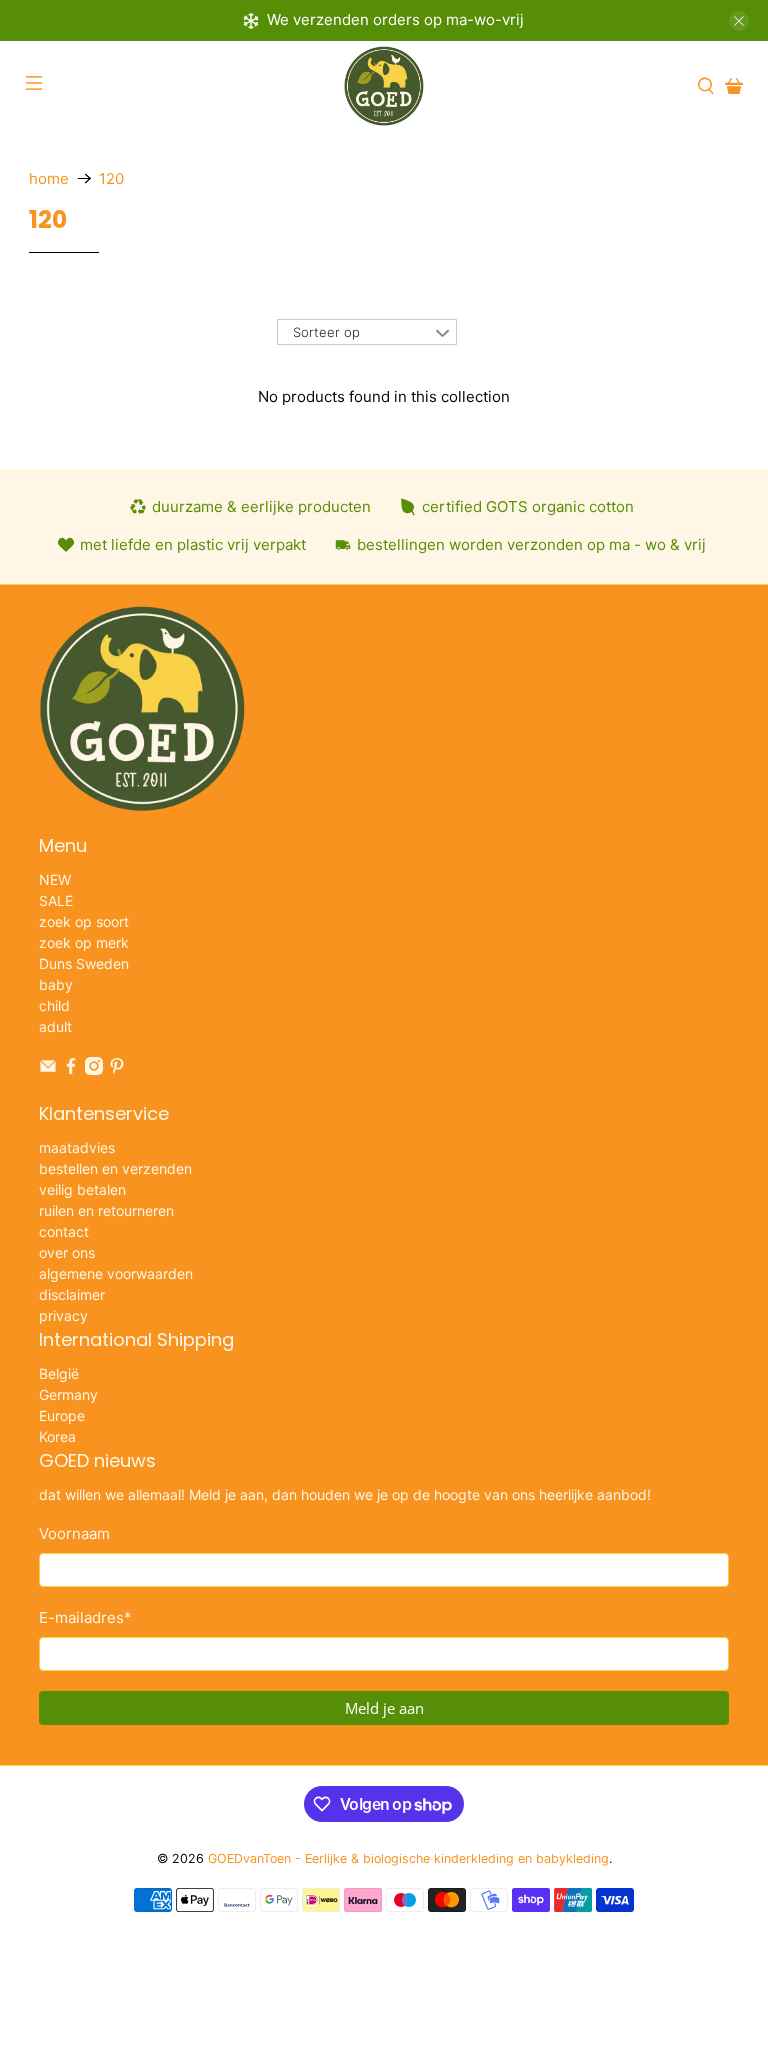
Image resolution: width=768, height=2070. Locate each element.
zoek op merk (84, 942)
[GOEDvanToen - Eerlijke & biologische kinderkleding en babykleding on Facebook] (71, 1069)
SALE (56, 900)
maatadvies (77, 1147)
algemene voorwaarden (116, 1273)
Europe (62, 1415)
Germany (68, 1394)
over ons (67, 1252)
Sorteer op (326, 332)
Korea (57, 1436)
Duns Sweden (84, 963)
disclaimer (72, 1294)
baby (56, 984)
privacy (63, 1315)
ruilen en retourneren (106, 1210)
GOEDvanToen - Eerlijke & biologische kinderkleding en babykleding (408, 1858)
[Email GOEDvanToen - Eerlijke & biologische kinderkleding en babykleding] (48, 1069)
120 (111, 178)
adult (55, 1026)
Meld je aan (384, 1708)
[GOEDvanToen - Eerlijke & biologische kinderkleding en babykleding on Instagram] (94, 1069)
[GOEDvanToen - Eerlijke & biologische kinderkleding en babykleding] (384, 86)
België (59, 1373)
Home (49, 178)
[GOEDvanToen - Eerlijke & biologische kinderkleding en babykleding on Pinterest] (117, 1069)
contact (64, 1231)
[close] (739, 21)
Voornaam (74, 1533)
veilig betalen (82, 1189)
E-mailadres (85, 1617)
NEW (55, 879)
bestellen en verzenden (115, 1168)
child (54, 1005)
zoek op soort (84, 921)
